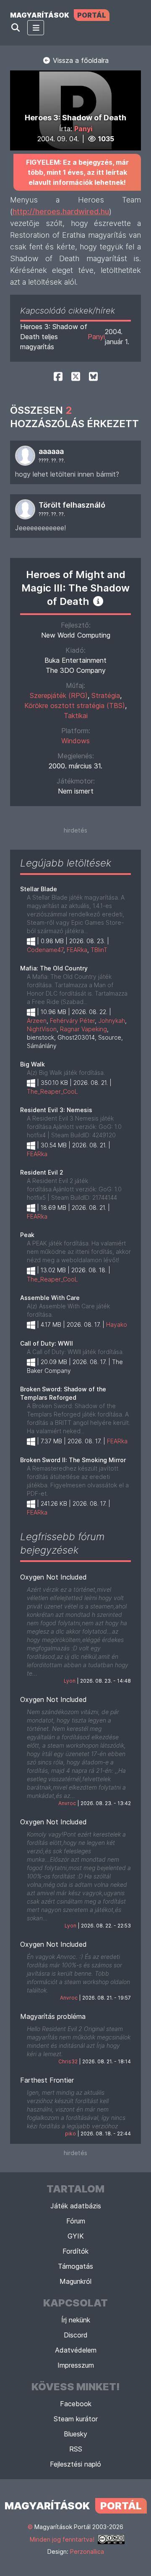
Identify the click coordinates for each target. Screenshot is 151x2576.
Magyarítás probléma (53, 2016)
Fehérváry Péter (72, 1021)
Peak (27, 1235)
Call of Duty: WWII (47, 1343)
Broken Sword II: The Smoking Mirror (73, 1460)
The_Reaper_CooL (52, 1091)
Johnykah (112, 1021)
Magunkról (75, 2281)
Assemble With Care (50, 1298)
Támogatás (75, 2266)
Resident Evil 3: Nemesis (56, 1110)
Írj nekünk (76, 2320)
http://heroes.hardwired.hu (61, 211)
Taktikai (76, 716)
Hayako (117, 1324)
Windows (75, 741)
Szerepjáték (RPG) (59, 695)
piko (70, 2134)
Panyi (83, 129)
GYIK (76, 2236)
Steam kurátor (76, 2419)
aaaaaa (51, 451)
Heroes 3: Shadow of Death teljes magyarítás (54, 337)
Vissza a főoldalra (80, 60)
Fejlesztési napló (75, 2464)
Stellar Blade (39, 889)
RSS (76, 2449)
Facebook (76, 2404)
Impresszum (76, 2365)
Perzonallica (87, 2551)
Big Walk (33, 1064)
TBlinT (99, 950)
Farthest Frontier (47, 2080)
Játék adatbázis (76, 2206)
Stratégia (106, 695)
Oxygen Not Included (53, 1577)
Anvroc (67, 1803)
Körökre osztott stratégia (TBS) (75, 706)
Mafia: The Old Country (54, 968)
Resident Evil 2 (42, 1172)
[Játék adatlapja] (98, 601)
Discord (76, 2335)
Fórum (76, 2221)
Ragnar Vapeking (83, 1029)
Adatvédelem (76, 2350)
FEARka (77, 950)
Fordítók (75, 2251)
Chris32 (68, 2061)
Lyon (70, 1681)
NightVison (42, 1029)
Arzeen (37, 1021)
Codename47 (45, 950)
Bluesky (75, 2434)
